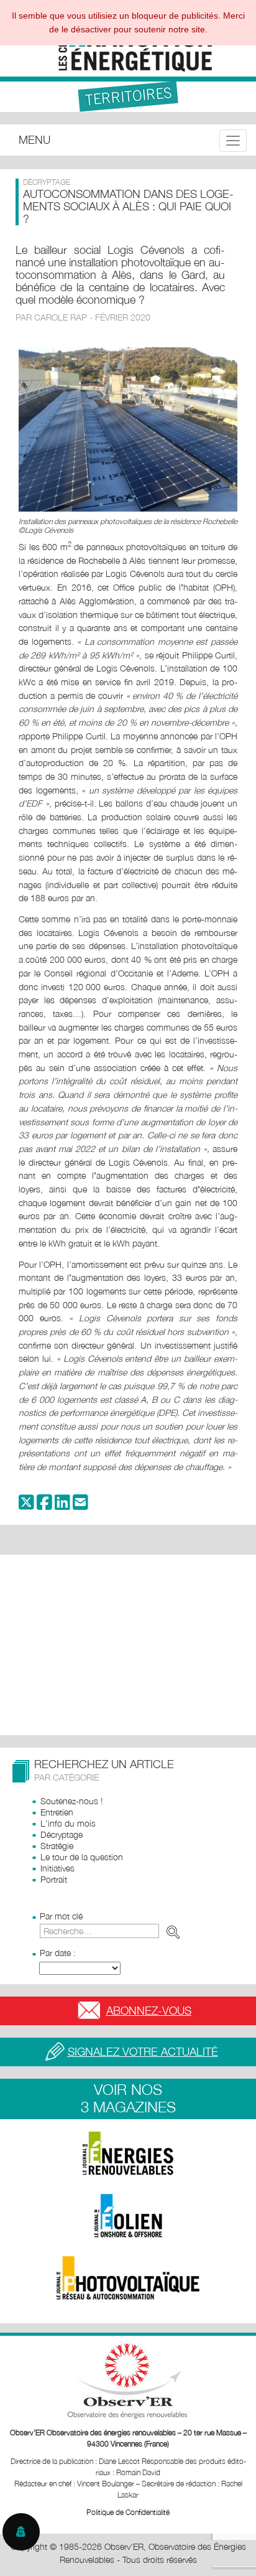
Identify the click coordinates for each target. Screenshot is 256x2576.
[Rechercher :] (112, 1931)
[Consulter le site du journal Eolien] (128, 2216)
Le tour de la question (82, 1857)
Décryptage (62, 1834)
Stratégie (57, 1846)
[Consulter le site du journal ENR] (128, 2153)
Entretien (57, 1812)
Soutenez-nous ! (71, 1801)
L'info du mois (68, 1823)
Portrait (54, 1879)
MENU (34, 140)
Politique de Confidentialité (128, 2512)
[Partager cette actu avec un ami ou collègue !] (80, 1505)
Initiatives (57, 1868)
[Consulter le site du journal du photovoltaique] (128, 2278)
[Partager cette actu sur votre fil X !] (26, 1505)
